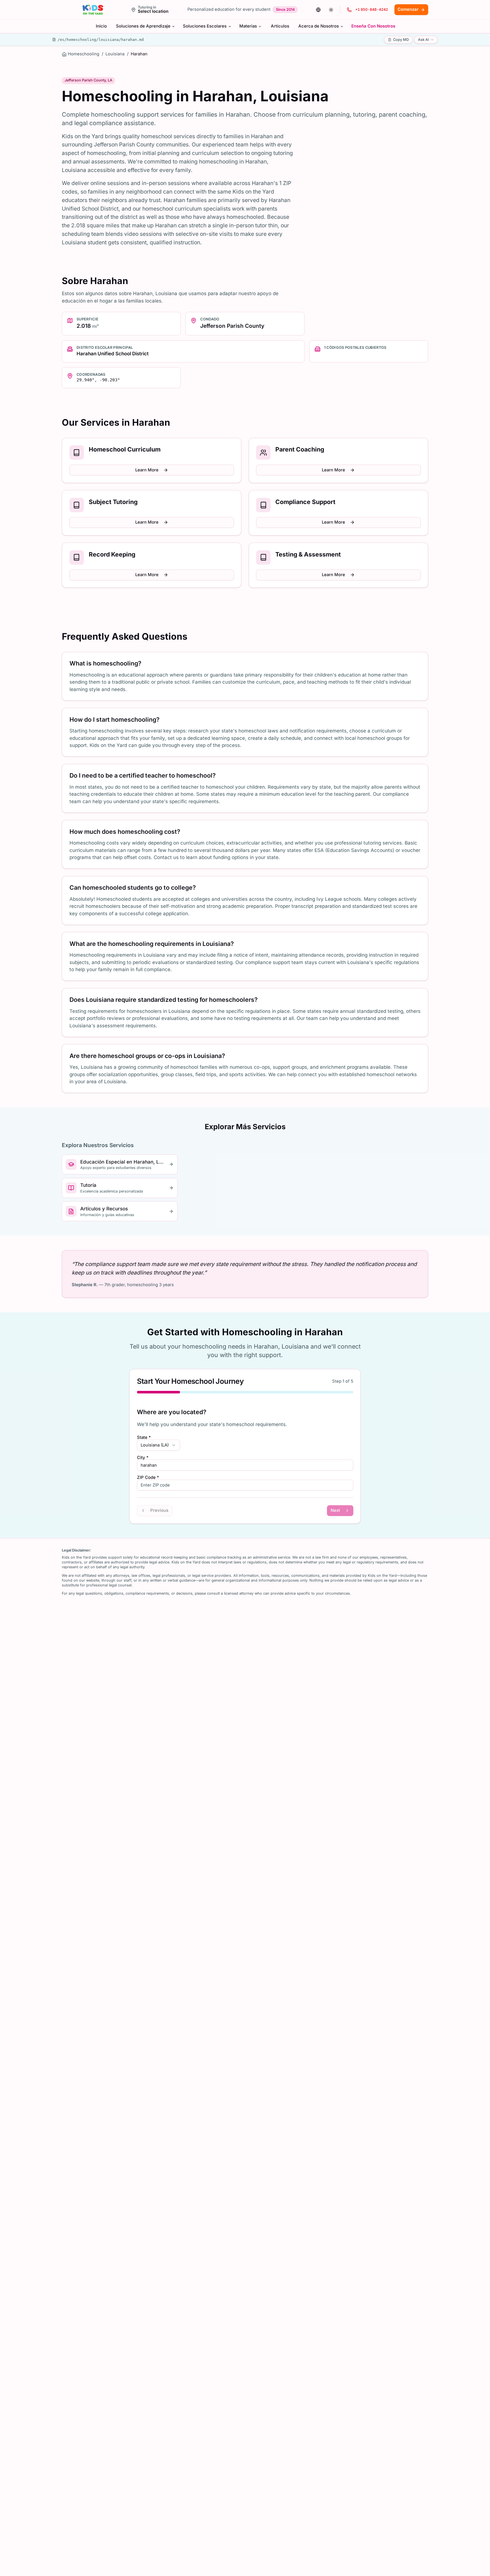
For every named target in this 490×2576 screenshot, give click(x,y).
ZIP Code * (148, 1478)
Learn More (147, 470)
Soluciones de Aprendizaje (143, 26)
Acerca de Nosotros (319, 26)
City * (143, 1458)
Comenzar (408, 9)
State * (144, 1438)
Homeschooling (84, 54)
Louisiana (115, 54)
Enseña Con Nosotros (373, 26)
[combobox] (159, 1445)
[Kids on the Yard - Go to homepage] (93, 10)
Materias (248, 26)
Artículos (280, 26)
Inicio (101, 26)
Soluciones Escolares (205, 26)
